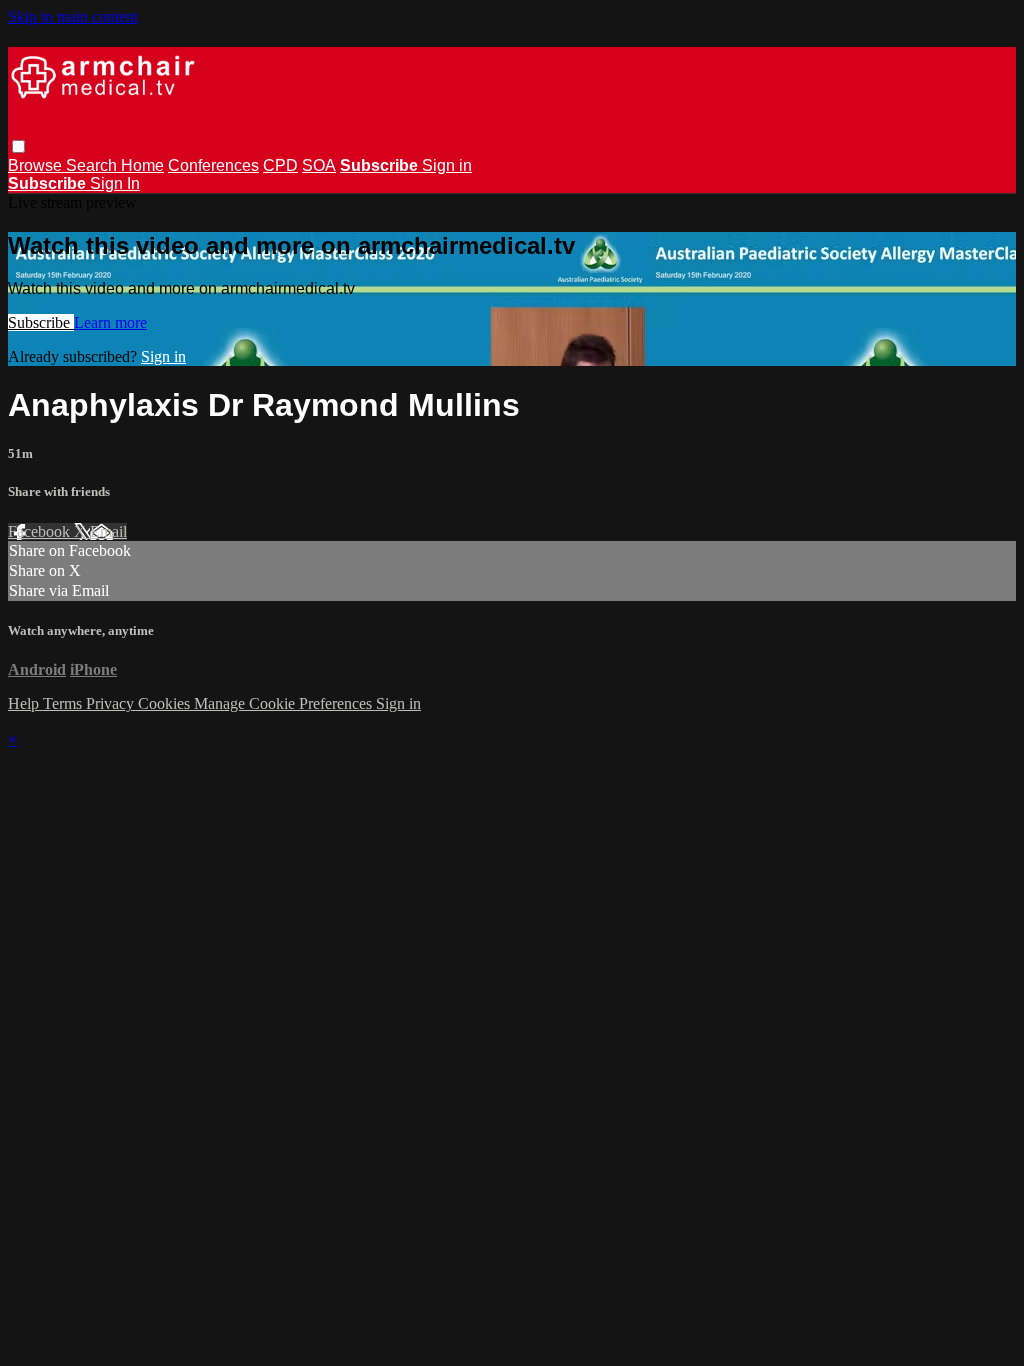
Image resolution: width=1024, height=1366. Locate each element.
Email (108, 531)
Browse (37, 165)
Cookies (166, 703)
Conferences (213, 165)
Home (142, 165)
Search (93, 165)
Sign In (115, 183)
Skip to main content (73, 16)
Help (25, 703)
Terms (64, 703)
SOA (319, 165)
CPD (280, 165)
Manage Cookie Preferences (285, 703)
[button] (18, 146)
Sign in (447, 165)
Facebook (41, 531)
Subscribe (41, 322)
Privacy (112, 703)
